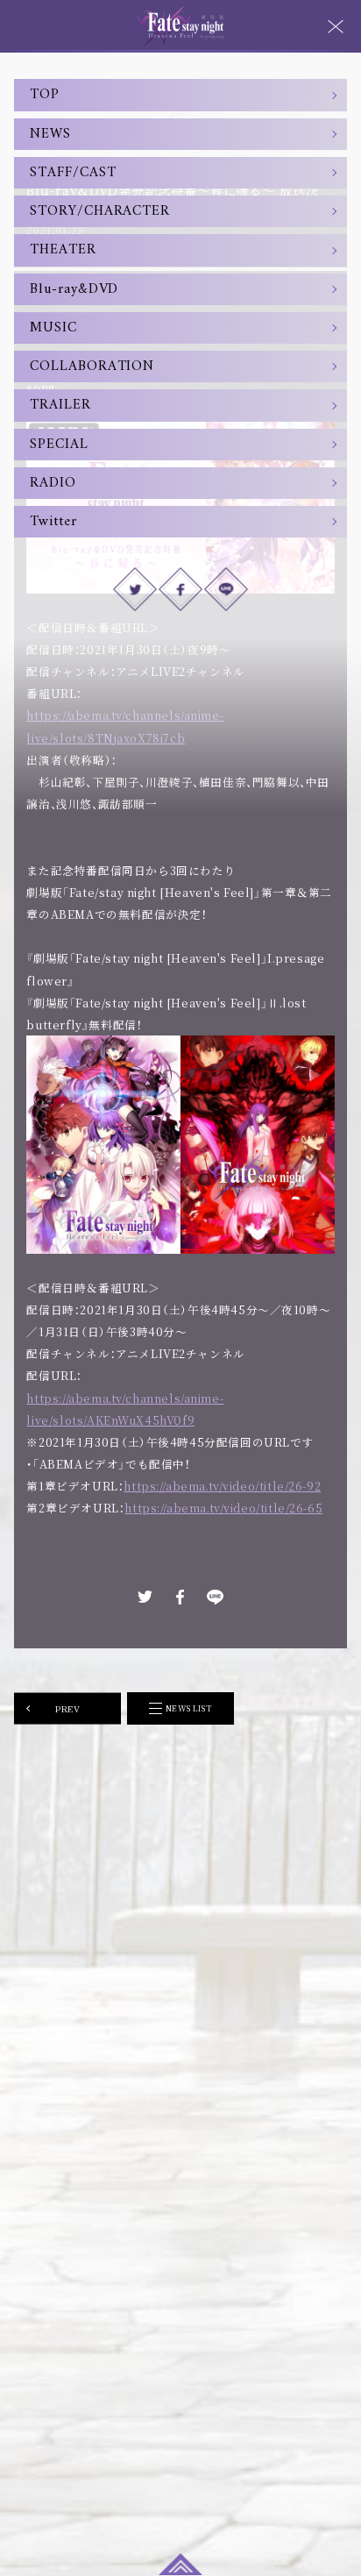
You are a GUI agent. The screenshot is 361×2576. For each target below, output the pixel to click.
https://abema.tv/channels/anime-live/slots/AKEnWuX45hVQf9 (125, 1409)
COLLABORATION (92, 366)
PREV (67, 1708)
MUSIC (53, 328)
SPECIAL (59, 445)
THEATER (63, 250)
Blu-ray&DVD (74, 289)
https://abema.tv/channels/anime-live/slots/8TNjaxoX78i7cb (125, 726)
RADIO (53, 483)
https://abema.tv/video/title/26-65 (223, 1508)
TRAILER (60, 405)
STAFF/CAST (73, 173)
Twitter (53, 522)
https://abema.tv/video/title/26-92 (222, 1486)
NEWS (50, 134)
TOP (45, 95)
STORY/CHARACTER (100, 211)
